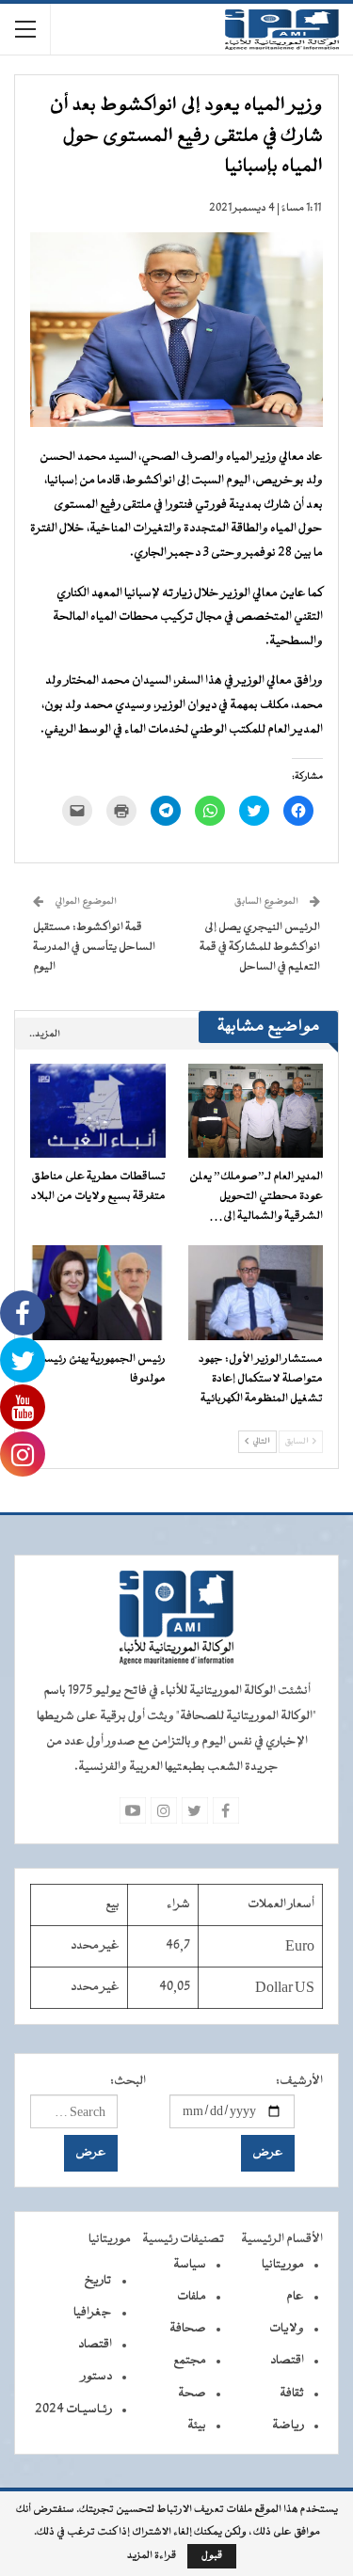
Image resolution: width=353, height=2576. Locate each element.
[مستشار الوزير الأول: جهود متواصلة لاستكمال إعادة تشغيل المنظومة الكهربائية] (256, 1292)
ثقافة (292, 2394)
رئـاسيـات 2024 (73, 2410)
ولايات (287, 2329)
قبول (212, 2556)
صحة (192, 2394)
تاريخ (98, 2281)
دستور (96, 2377)
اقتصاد (287, 2361)
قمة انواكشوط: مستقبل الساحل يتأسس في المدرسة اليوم (94, 947)
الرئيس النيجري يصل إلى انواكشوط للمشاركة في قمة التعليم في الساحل (260, 947)
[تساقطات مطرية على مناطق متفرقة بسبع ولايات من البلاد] (98, 1111)
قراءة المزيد (152, 2556)
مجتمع (190, 2361)
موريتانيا (283, 2265)
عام (295, 2297)
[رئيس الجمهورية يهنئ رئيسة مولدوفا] (98, 1292)
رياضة (288, 2426)
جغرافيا (93, 2313)
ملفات (192, 2297)
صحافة (188, 2329)
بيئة (197, 2426)
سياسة (190, 2265)
